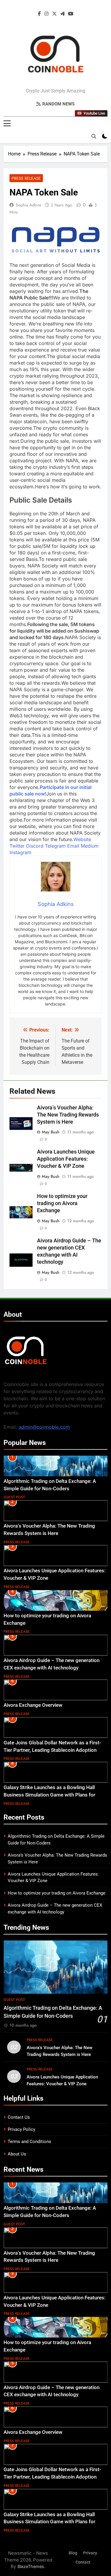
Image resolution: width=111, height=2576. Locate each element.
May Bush (51, 1132)
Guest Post (14, 1497)
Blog (73, 2553)
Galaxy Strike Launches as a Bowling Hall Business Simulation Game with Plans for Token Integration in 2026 (49, 1795)
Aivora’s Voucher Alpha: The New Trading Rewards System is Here (68, 1115)
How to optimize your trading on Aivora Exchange (62, 1203)
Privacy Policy (21, 2129)
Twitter (17, 846)
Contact (83, 2562)
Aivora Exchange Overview (33, 1705)
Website (82, 839)
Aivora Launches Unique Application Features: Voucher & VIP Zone (66, 1159)
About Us (17, 2154)
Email (73, 846)
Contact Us (19, 2117)
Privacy (90, 2553)
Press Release (26, 178)
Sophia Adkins (28, 205)
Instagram (20, 852)
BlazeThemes (31, 2566)
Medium (90, 846)
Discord (35, 846)
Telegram (55, 846)
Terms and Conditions (29, 2142)
